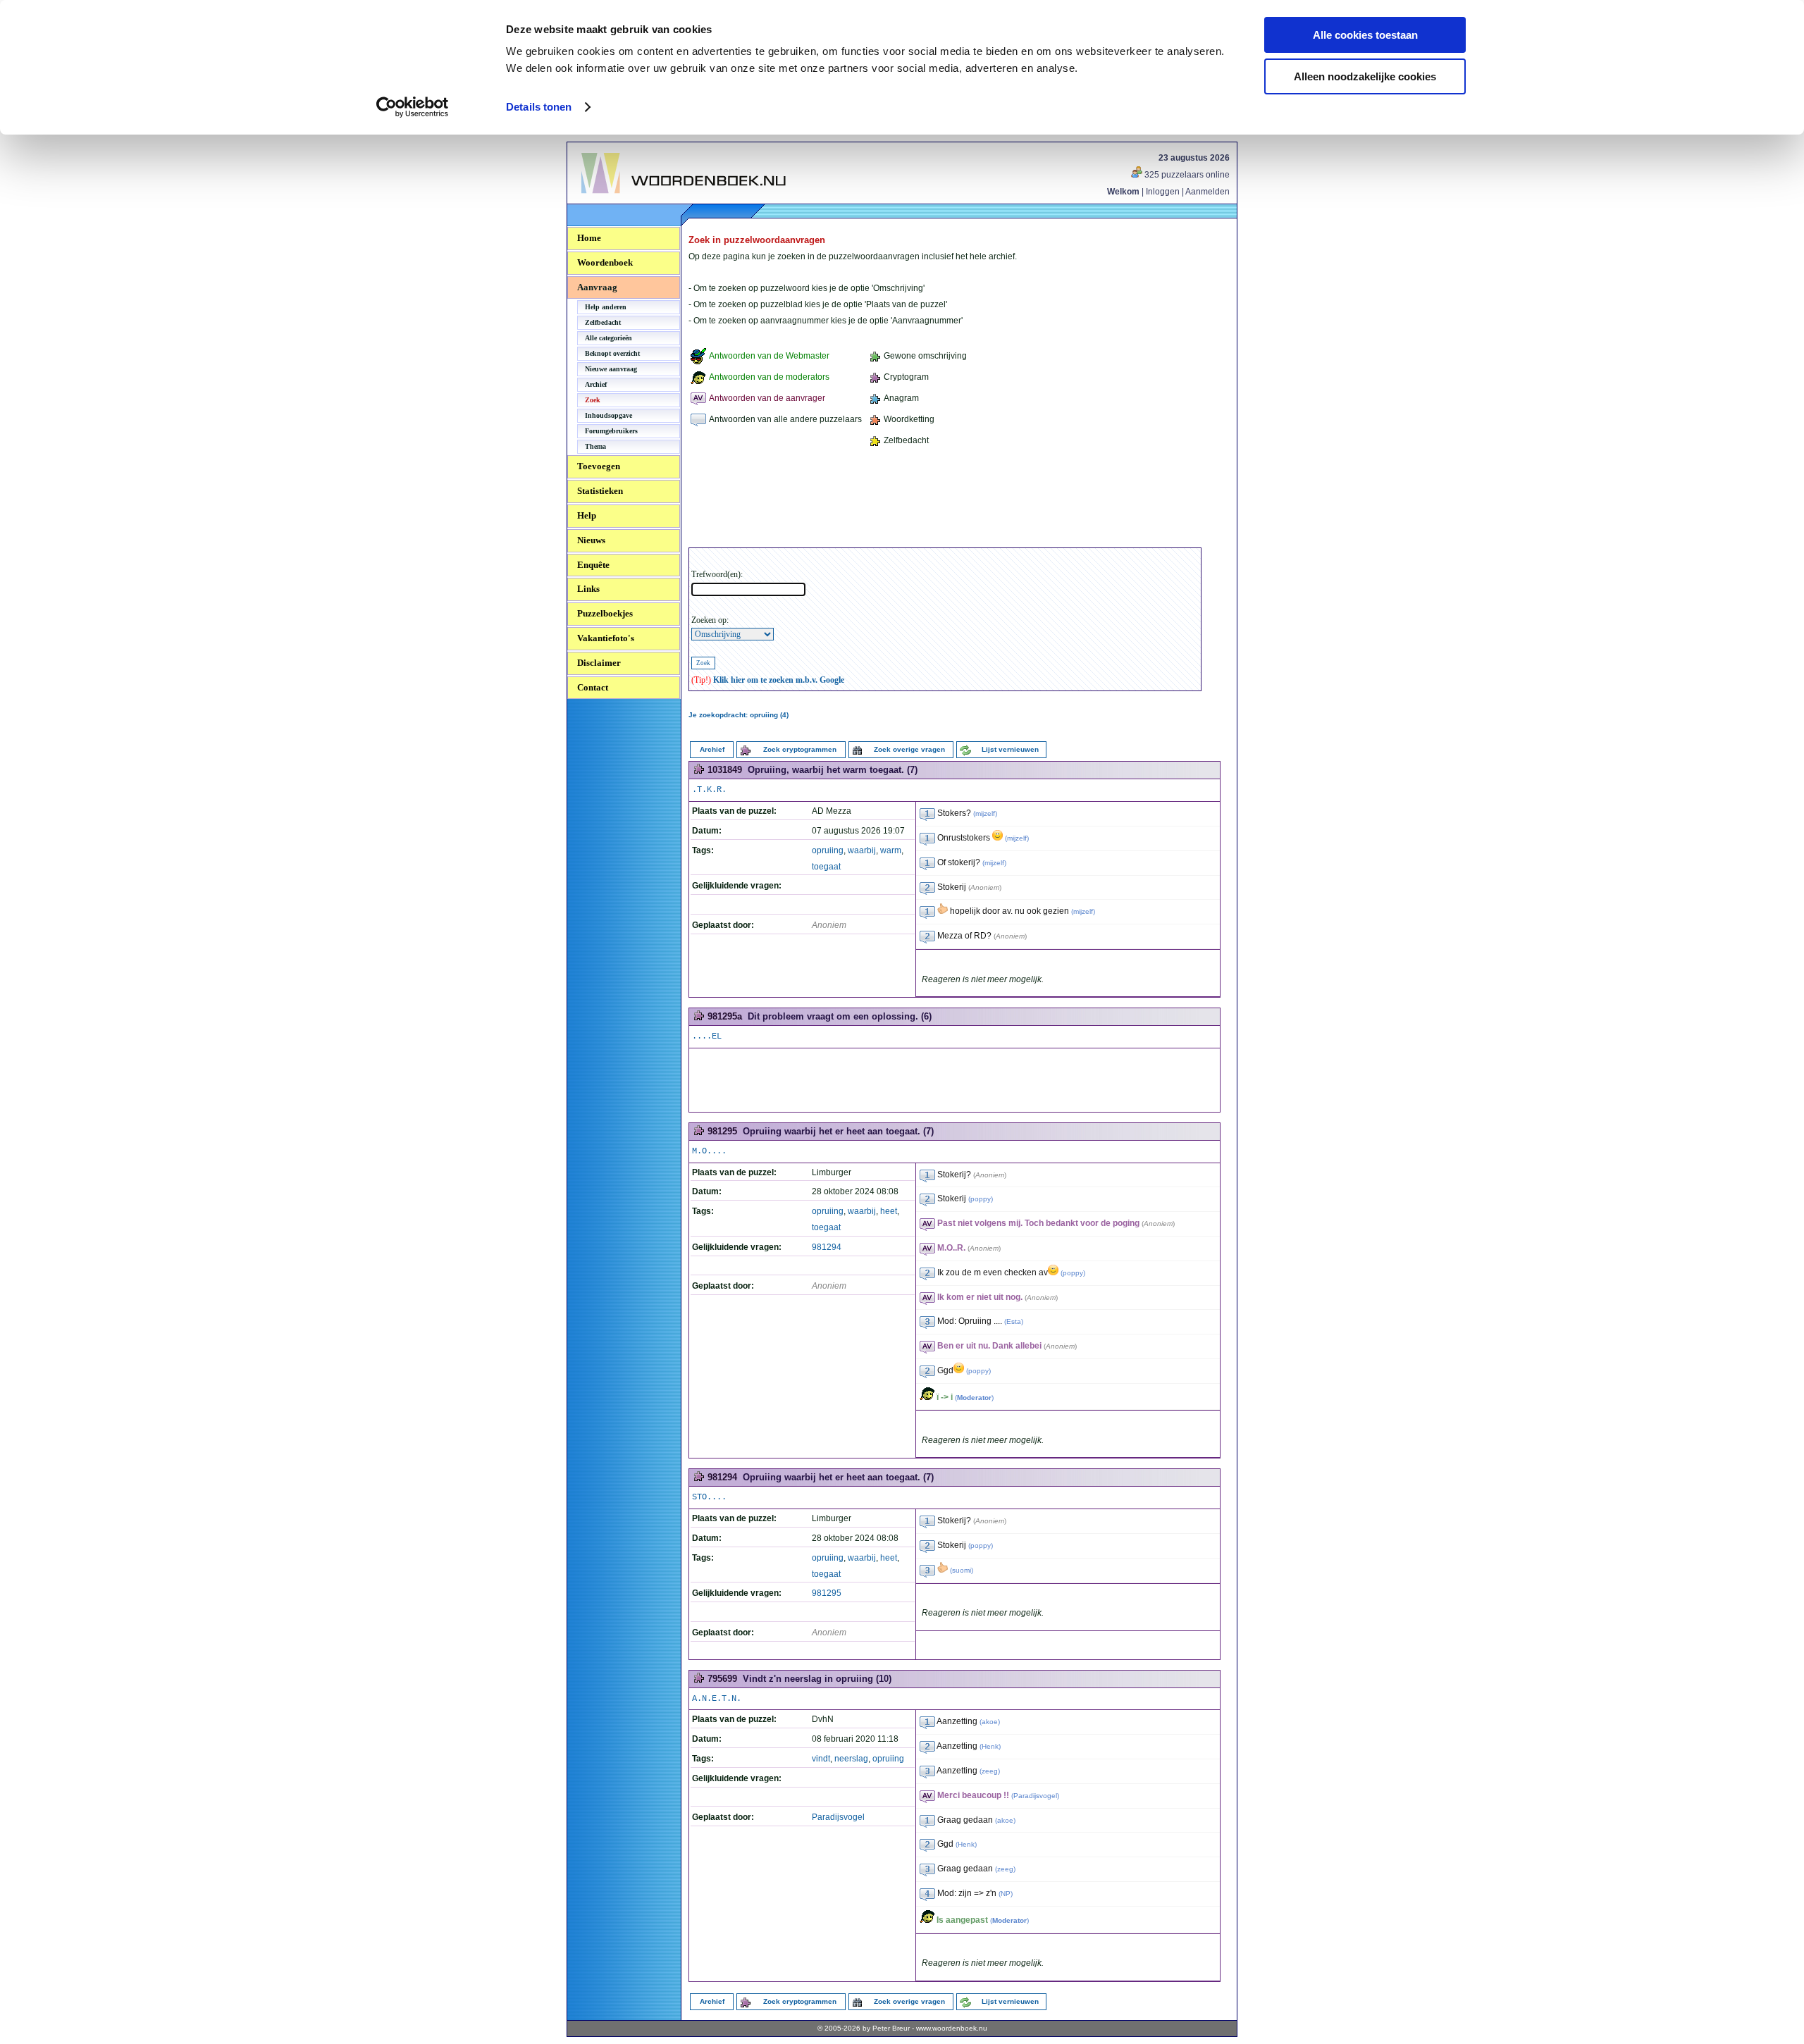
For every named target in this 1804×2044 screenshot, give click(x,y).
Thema (595, 446)
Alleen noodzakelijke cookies (1365, 76)
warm (891, 850)
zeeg (990, 1771)
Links (588, 589)
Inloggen (1163, 192)
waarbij (862, 850)
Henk (990, 1746)
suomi (962, 1570)
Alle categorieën (608, 338)
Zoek (593, 400)
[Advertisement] (945, 500)
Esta (1014, 1321)
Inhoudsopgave (608, 415)
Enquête (593, 565)
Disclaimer (599, 663)
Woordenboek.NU (619, 201)
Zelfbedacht (603, 322)
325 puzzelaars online (1186, 175)
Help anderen (606, 307)
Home (589, 238)
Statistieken (600, 491)
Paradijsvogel (838, 1817)
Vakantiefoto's (606, 638)
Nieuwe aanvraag (611, 369)
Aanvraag (597, 287)
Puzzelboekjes (605, 613)
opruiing (828, 850)
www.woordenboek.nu (952, 2028)
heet (889, 1211)
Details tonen (539, 107)
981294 (827, 1247)
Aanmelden (1207, 192)
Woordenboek (605, 262)
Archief (596, 384)
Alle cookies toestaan (1365, 35)
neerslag (851, 1759)
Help (587, 515)
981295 (827, 1593)
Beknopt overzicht (612, 353)
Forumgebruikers (611, 431)
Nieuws (591, 540)
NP (1006, 1894)
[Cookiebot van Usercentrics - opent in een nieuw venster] (413, 107)
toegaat (826, 867)
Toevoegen (599, 466)
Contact (593, 687)
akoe (990, 1722)
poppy (981, 1199)
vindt (821, 1759)
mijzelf (985, 813)
